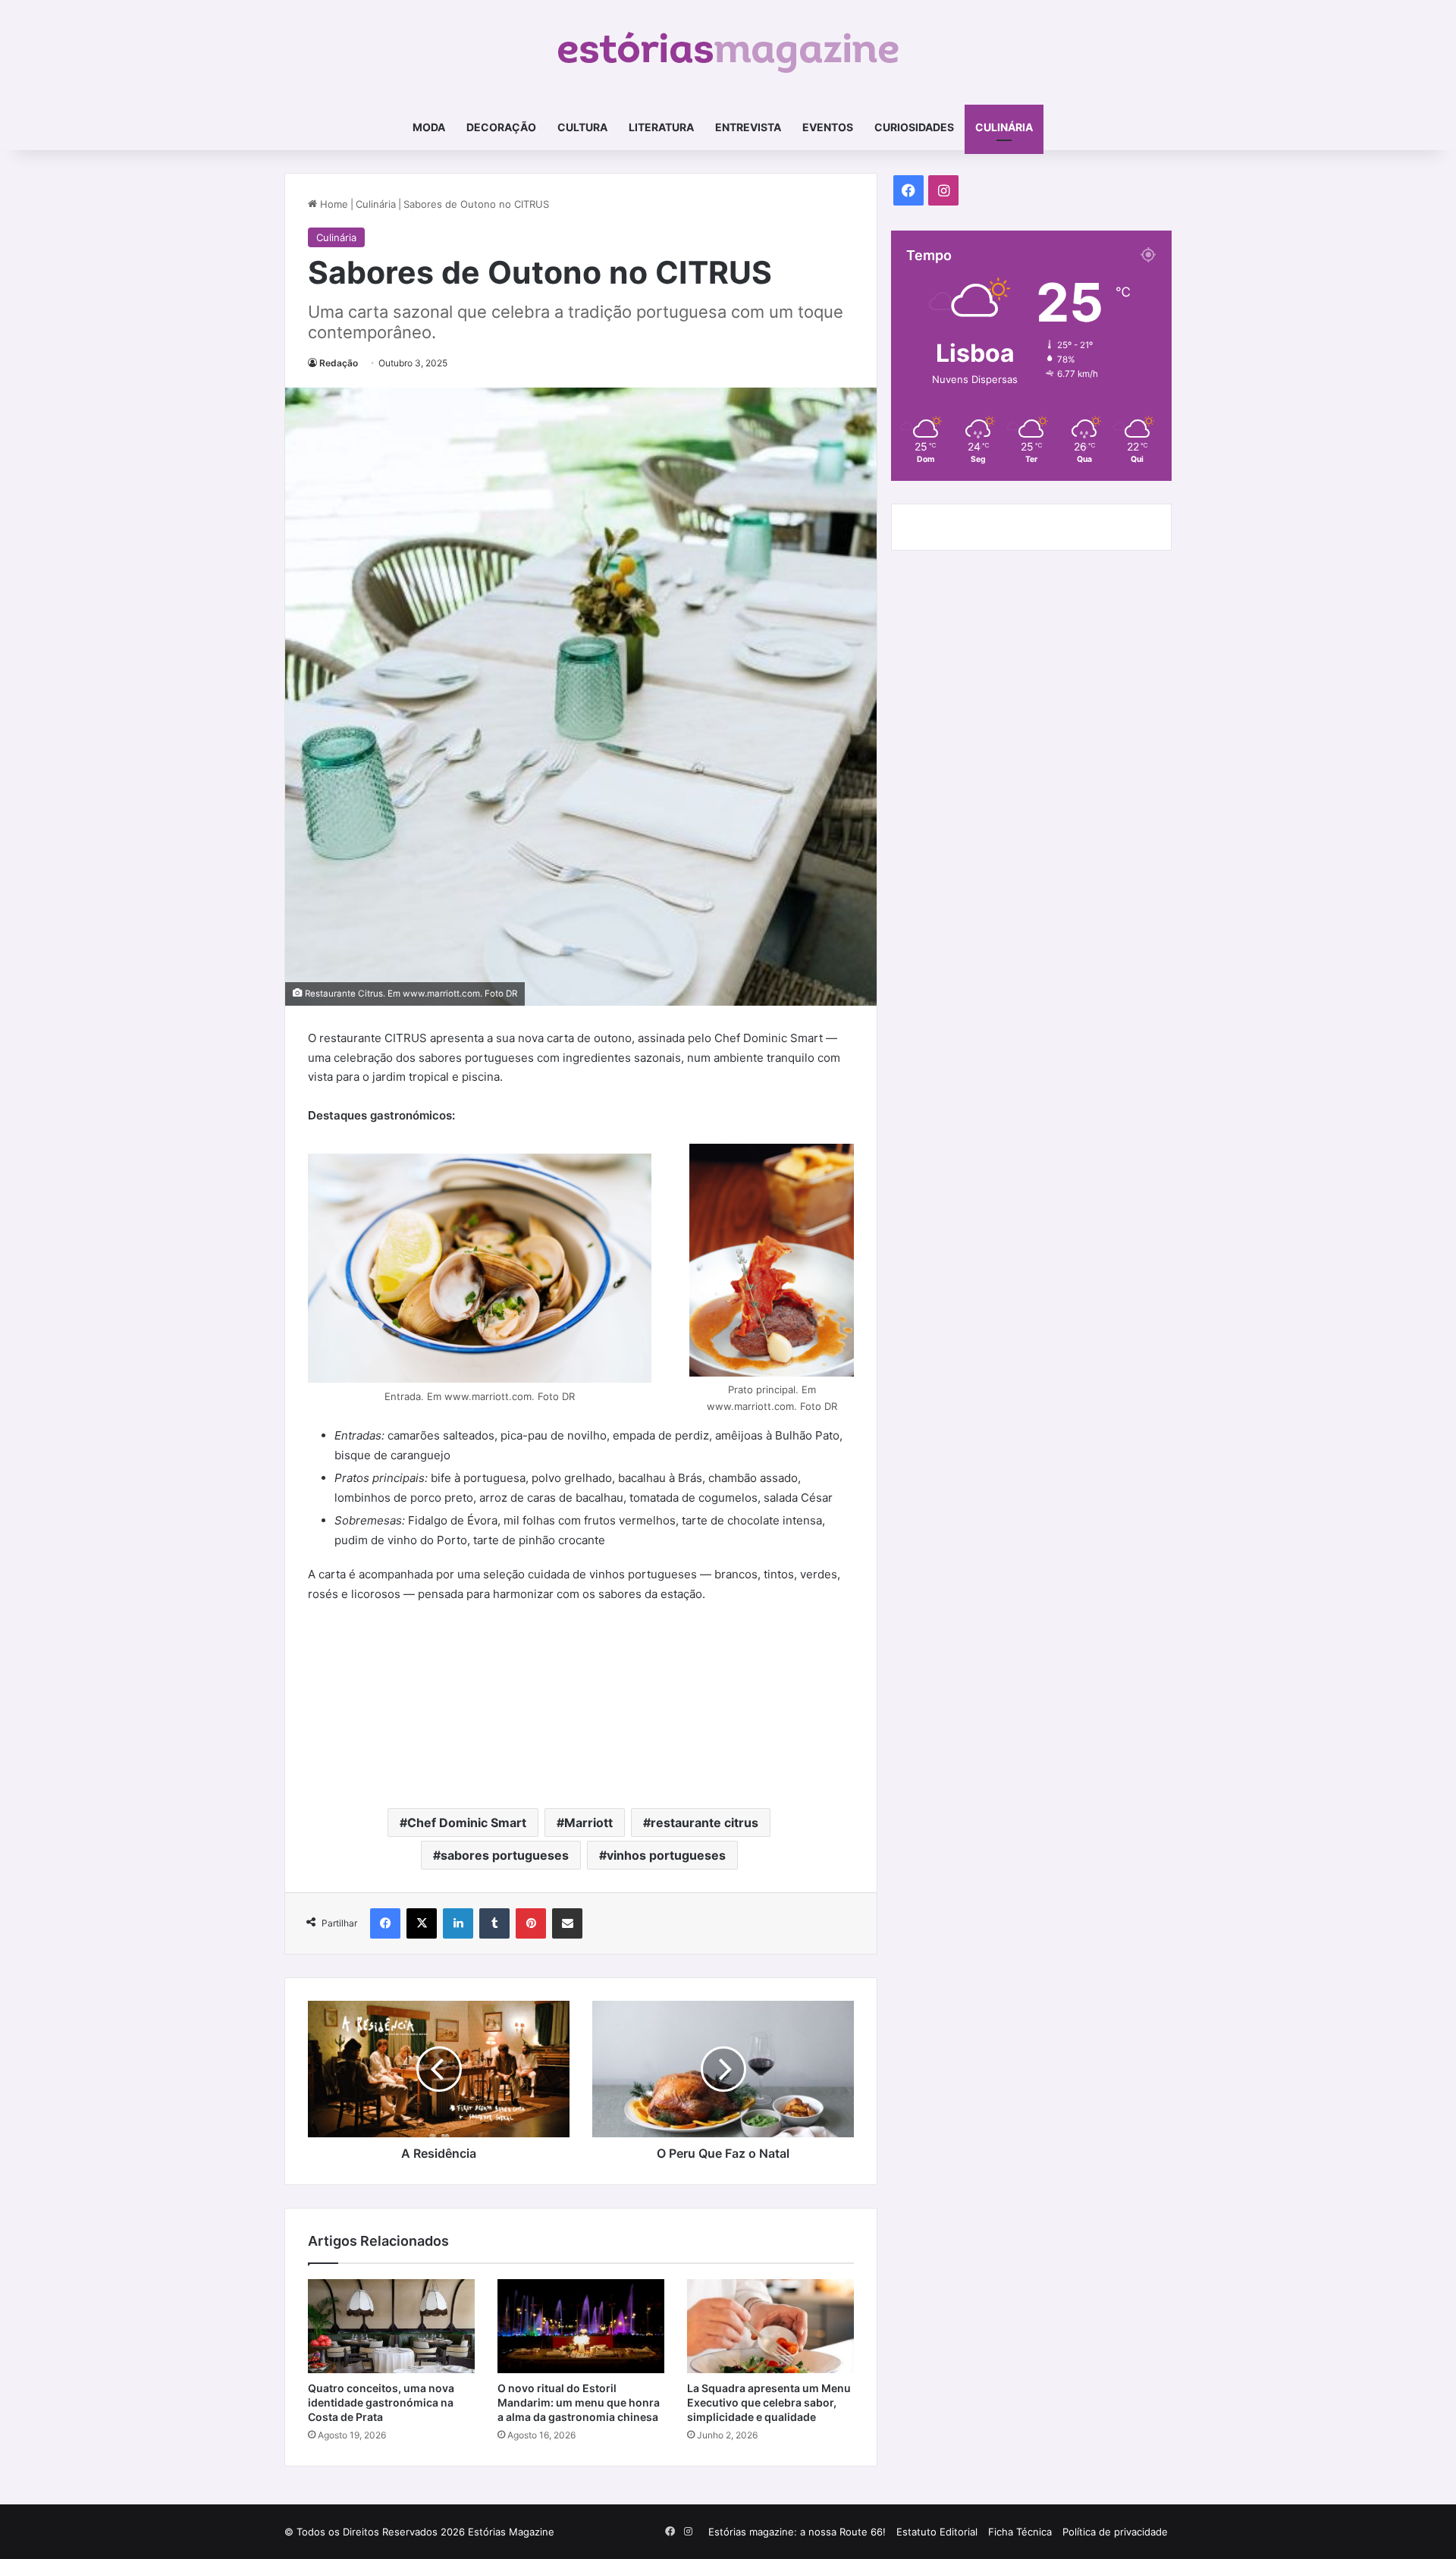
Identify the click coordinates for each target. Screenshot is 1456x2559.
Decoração (501, 127)
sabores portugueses (505, 1855)
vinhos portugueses (666, 1855)
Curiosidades (914, 127)
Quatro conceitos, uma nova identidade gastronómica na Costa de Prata (381, 2402)
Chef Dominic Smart (467, 1823)
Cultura (582, 127)
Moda (429, 127)
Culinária (1004, 127)
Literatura (661, 127)
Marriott (588, 1823)
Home (333, 204)
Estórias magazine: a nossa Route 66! (797, 2532)
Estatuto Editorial (937, 2532)
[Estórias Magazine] (728, 52)
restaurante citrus (704, 1823)
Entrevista (748, 127)
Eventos (828, 127)
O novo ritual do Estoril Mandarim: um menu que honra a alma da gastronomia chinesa (579, 2402)
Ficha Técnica (1020, 2532)
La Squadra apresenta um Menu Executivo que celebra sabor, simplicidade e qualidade (769, 2402)
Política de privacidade (1115, 2532)
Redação (339, 363)
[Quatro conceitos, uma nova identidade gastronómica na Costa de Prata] (391, 2326)
